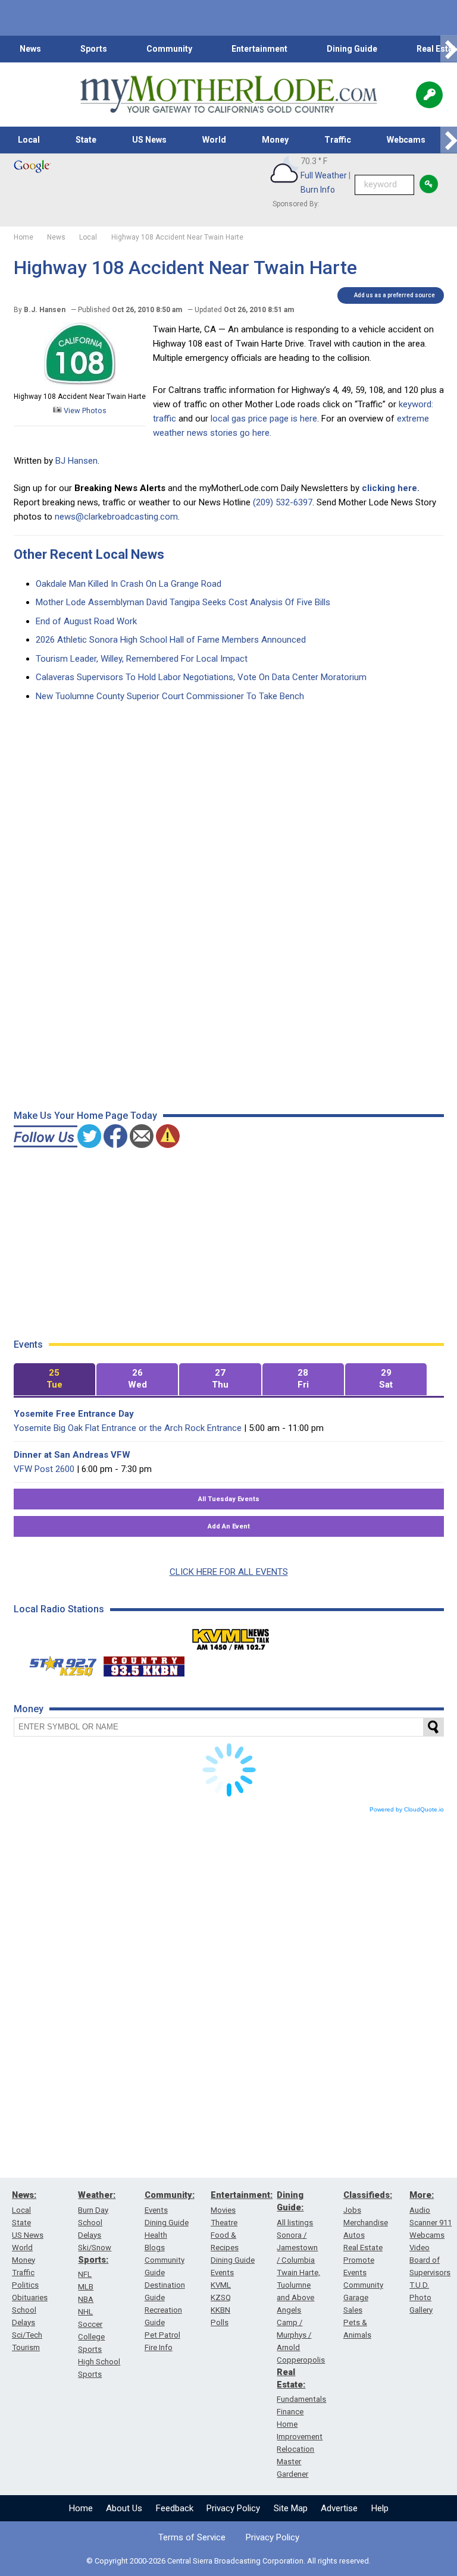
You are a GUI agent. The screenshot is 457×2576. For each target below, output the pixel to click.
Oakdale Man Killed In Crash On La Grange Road (129, 584)
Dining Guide (352, 49)
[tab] (54, 1380)
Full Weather (324, 175)
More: (422, 2195)
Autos (354, 2235)
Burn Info (318, 190)
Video (420, 2248)
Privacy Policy (233, 2508)
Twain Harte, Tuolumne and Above (298, 2285)
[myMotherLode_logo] (228, 95)
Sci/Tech (27, 2335)
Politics (25, 2285)
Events (156, 2210)
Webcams (406, 140)
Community (169, 49)
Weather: (97, 2195)
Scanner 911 (431, 2223)
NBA (86, 2299)
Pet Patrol (162, 2335)
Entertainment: (242, 2195)
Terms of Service (192, 2537)
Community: (170, 2195)
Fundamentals (301, 2399)
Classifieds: (368, 2195)
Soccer (90, 2324)
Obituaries (30, 2297)
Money (275, 140)
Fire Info (159, 2347)
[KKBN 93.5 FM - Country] (144, 1663)
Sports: (93, 2260)
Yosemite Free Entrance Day (74, 1414)
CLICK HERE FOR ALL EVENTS (229, 1572)
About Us (124, 2508)
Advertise (339, 2508)
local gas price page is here (264, 419)
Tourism (26, 2347)
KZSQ (221, 2297)
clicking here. (391, 488)
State (86, 140)
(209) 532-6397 (283, 502)
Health (156, 2235)
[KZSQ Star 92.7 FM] (58, 1663)
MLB (86, 2287)
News (30, 49)
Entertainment (259, 49)
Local (29, 140)
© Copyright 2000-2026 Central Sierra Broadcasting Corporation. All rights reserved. (228, 2561)
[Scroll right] (449, 49)
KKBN (220, 2310)
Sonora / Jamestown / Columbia (297, 2248)
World (214, 140)
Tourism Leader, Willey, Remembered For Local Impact (142, 659)
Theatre (224, 2223)
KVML (221, 2285)
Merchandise (366, 2223)
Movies (223, 2210)
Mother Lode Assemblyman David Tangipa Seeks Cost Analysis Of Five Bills (183, 602)
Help (380, 2508)
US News (149, 140)
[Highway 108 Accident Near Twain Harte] (80, 382)
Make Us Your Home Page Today (85, 1116)
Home (81, 2508)
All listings (295, 2223)
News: (24, 2195)
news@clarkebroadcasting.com (116, 517)
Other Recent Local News (89, 554)
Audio (420, 2210)
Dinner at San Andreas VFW (72, 1455)
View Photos (84, 411)
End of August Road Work (86, 621)
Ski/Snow (95, 2248)
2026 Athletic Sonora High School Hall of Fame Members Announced (171, 640)
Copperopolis (301, 2360)
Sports (94, 49)
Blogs (155, 2248)
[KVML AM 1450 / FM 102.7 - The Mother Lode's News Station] (231, 1636)
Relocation (295, 2449)
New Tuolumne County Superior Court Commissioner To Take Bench (170, 696)
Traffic (338, 140)
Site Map (291, 2508)
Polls (220, 2322)
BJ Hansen (76, 461)
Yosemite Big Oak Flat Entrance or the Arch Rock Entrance (128, 1428)
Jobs (352, 2210)
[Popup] (429, 95)
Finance (290, 2412)
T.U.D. (419, 2285)
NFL (85, 2274)
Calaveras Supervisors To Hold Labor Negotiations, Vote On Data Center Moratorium (201, 677)
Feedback (175, 2508)
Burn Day (93, 2210)
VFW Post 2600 (44, 1469)
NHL (85, 2312)
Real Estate (363, 2248)
